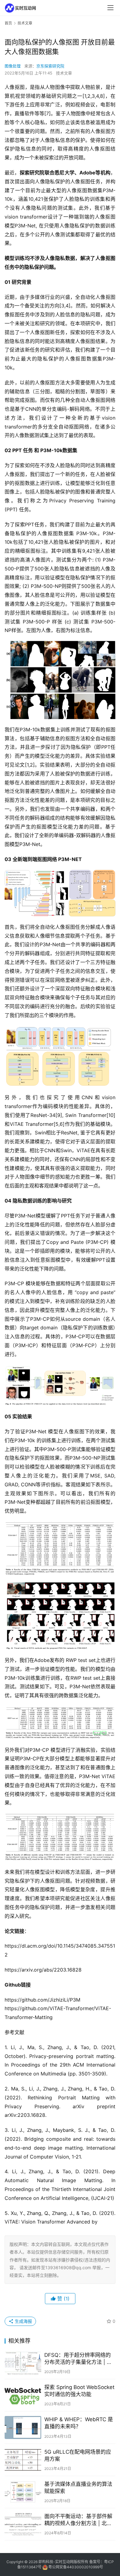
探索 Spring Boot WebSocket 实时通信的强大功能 (79, 2391)
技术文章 (64, 73)
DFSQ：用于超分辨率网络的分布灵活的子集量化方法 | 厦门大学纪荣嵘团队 (78, 2359)
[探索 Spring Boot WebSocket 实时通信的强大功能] (23, 2395)
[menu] (110, 8)
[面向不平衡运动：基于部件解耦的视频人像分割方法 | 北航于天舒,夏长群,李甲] (23, 2524)
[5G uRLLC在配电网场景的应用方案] (23, 2460)
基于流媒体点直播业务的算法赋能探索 (78, 2488)
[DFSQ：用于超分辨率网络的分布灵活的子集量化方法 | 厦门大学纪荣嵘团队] (23, 2363)
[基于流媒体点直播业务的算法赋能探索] (23, 2492)
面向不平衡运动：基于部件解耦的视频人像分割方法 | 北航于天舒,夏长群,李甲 (78, 2520)
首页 (8, 23)
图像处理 (13, 66)
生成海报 (23, 2321)
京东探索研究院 (50, 66)
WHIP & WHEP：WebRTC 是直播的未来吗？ (79, 2423)
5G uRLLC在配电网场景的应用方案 (78, 2455)
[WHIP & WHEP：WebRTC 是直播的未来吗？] (23, 2427)
